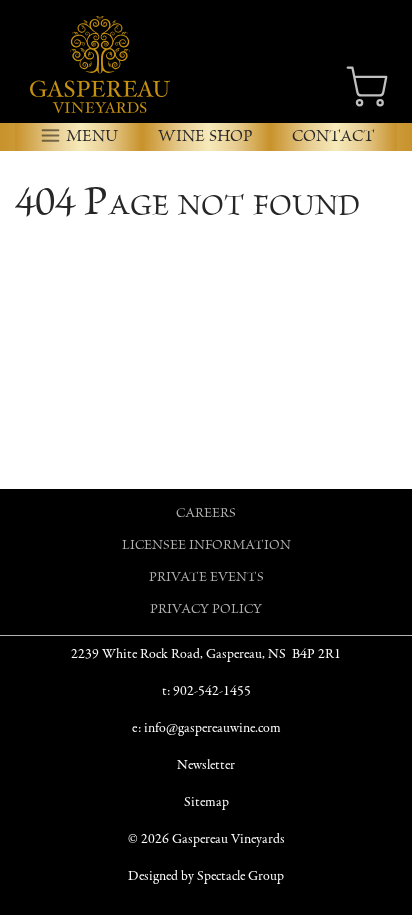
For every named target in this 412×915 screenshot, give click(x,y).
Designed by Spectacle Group (206, 876)
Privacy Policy (206, 610)
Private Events (206, 578)
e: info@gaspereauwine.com (206, 728)
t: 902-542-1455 (206, 691)
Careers (206, 514)
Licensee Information (206, 546)
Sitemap (206, 802)
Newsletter (206, 765)
